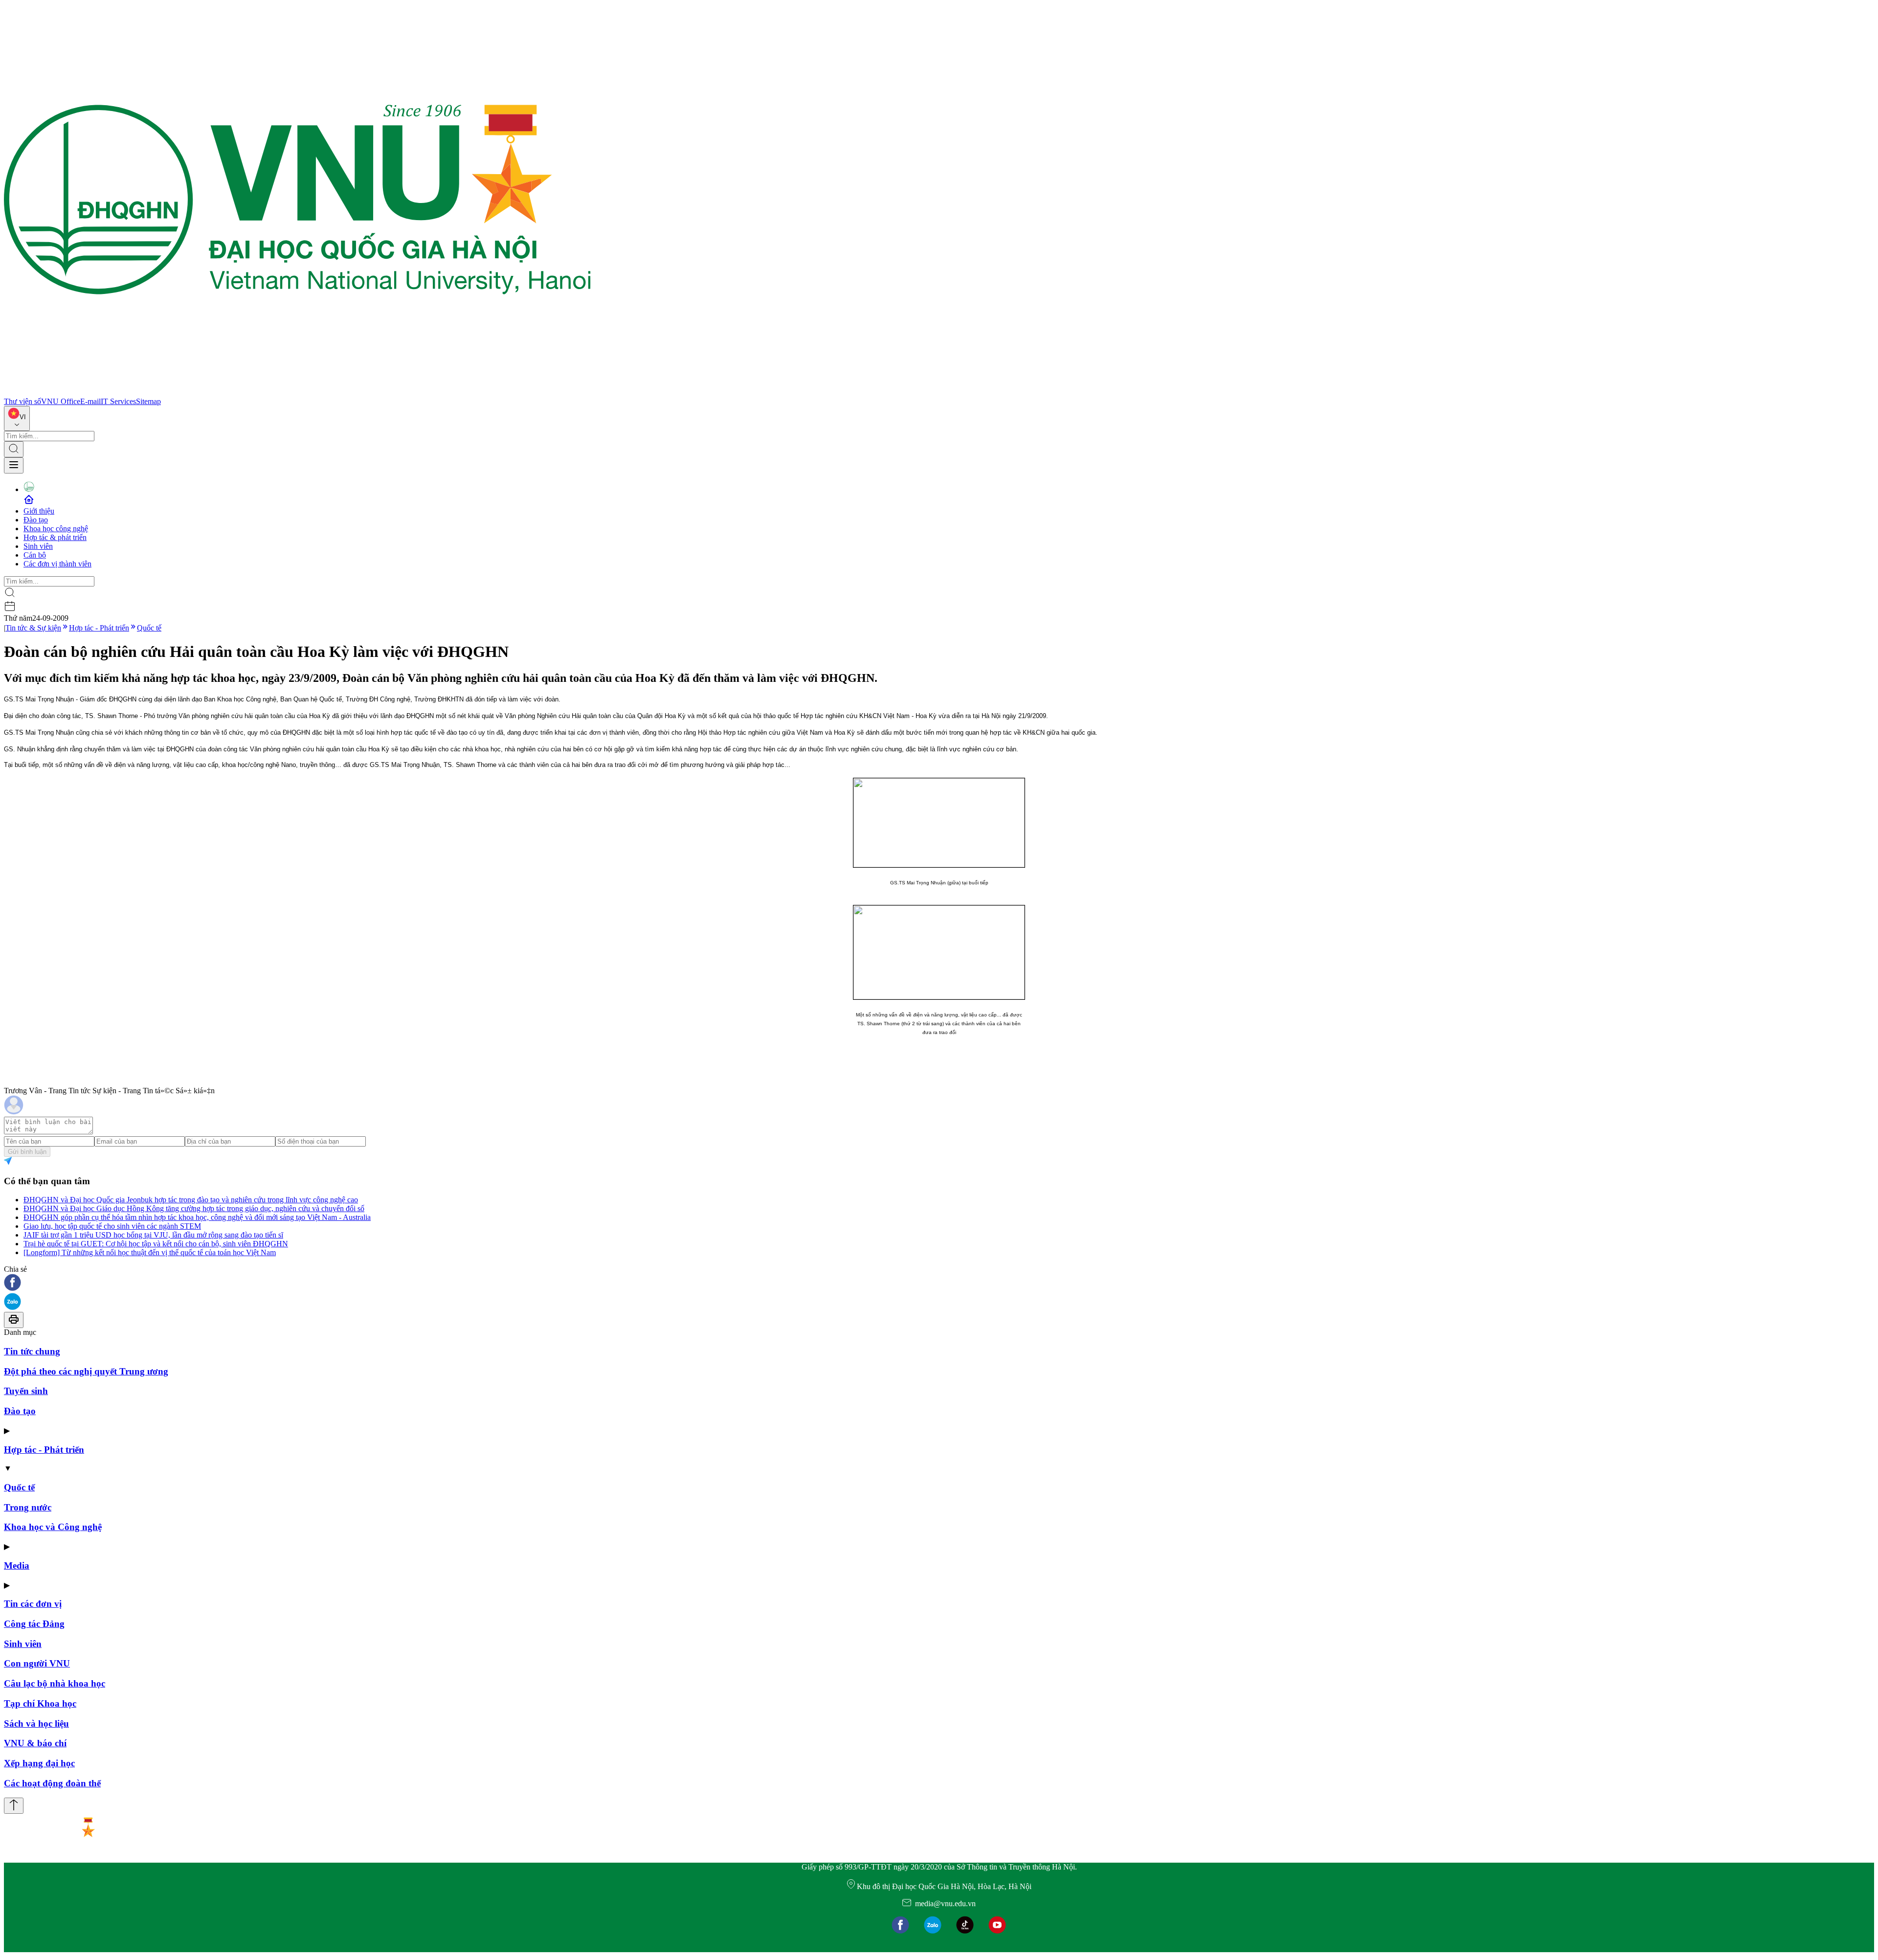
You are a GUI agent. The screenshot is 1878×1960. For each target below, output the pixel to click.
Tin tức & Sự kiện (33, 628)
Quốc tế (149, 628)
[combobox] (17, 418)
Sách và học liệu (36, 1723)
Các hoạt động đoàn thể (52, 1783)
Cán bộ (35, 555)
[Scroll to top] (14, 1806)
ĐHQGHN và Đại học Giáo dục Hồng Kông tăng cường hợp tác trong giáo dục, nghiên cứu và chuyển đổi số (194, 1208)
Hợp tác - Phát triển (99, 628)
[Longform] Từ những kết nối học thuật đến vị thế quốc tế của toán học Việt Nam (150, 1252)
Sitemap (148, 401)
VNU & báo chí (35, 1743)
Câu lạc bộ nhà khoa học (55, 1683)
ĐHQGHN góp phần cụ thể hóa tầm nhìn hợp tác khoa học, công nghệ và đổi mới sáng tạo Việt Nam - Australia (197, 1217)
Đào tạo (36, 520)
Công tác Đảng (34, 1624)
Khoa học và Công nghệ (53, 1527)
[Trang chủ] (297, 393)
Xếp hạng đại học (39, 1763)
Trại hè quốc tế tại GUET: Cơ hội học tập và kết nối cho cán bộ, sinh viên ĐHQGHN (156, 1244)
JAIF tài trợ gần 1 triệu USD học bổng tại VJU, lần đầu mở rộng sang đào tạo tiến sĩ (153, 1235)
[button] (939, 1283)
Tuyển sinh (26, 1391)
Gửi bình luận (27, 1152)
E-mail (90, 401)
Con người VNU (37, 1663)
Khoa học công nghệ (56, 529)
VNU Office (61, 401)
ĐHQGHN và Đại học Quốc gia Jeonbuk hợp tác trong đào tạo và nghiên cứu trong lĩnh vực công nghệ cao (191, 1200)
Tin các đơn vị (33, 1604)
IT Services (118, 401)
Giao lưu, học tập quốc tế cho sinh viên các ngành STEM (112, 1226)
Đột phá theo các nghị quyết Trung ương (86, 1371)
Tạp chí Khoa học (40, 1703)
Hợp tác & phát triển (55, 537)
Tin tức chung (32, 1351)
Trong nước (28, 1507)
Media (17, 1566)
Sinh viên (38, 546)
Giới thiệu (39, 511)
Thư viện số (22, 401)
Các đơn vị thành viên (57, 564)
